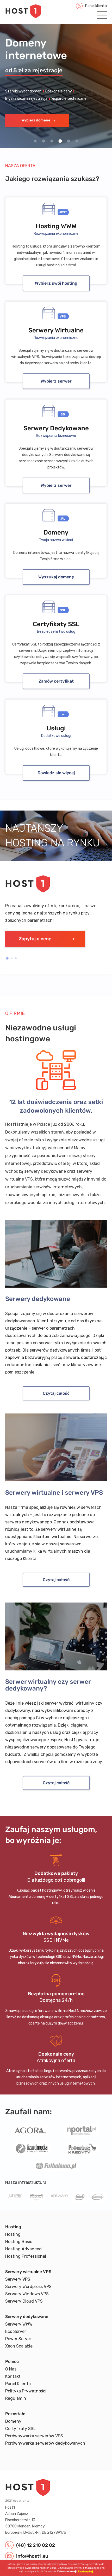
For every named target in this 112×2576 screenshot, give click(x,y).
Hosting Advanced (23, 2249)
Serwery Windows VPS (27, 2294)
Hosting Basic (19, 2242)
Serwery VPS (18, 2279)
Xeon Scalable (19, 2346)
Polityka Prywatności (26, 2391)
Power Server (18, 2339)
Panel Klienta (18, 2384)
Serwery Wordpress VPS (28, 2287)
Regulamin (16, 2398)
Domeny (13, 2421)
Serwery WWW (19, 2324)
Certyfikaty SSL (20, 2429)
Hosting (13, 2234)
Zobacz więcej (66, 2572)
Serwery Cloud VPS (24, 2301)
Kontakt (13, 2376)
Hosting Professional (26, 2256)
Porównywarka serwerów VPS (34, 2436)
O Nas (11, 2369)
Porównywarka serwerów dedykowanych (45, 2443)
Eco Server (16, 2331)
